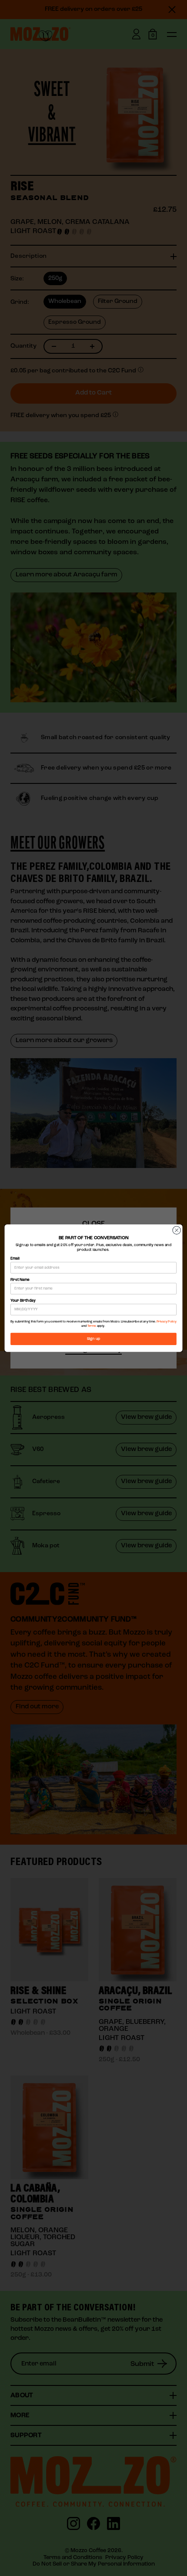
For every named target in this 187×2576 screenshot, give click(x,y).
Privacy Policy (167, 1322)
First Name (20, 1280)
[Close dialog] (177, 1230)
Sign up (93, 1339)
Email (15, 1259)
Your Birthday (23, 1300)
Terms (92, 1326)
